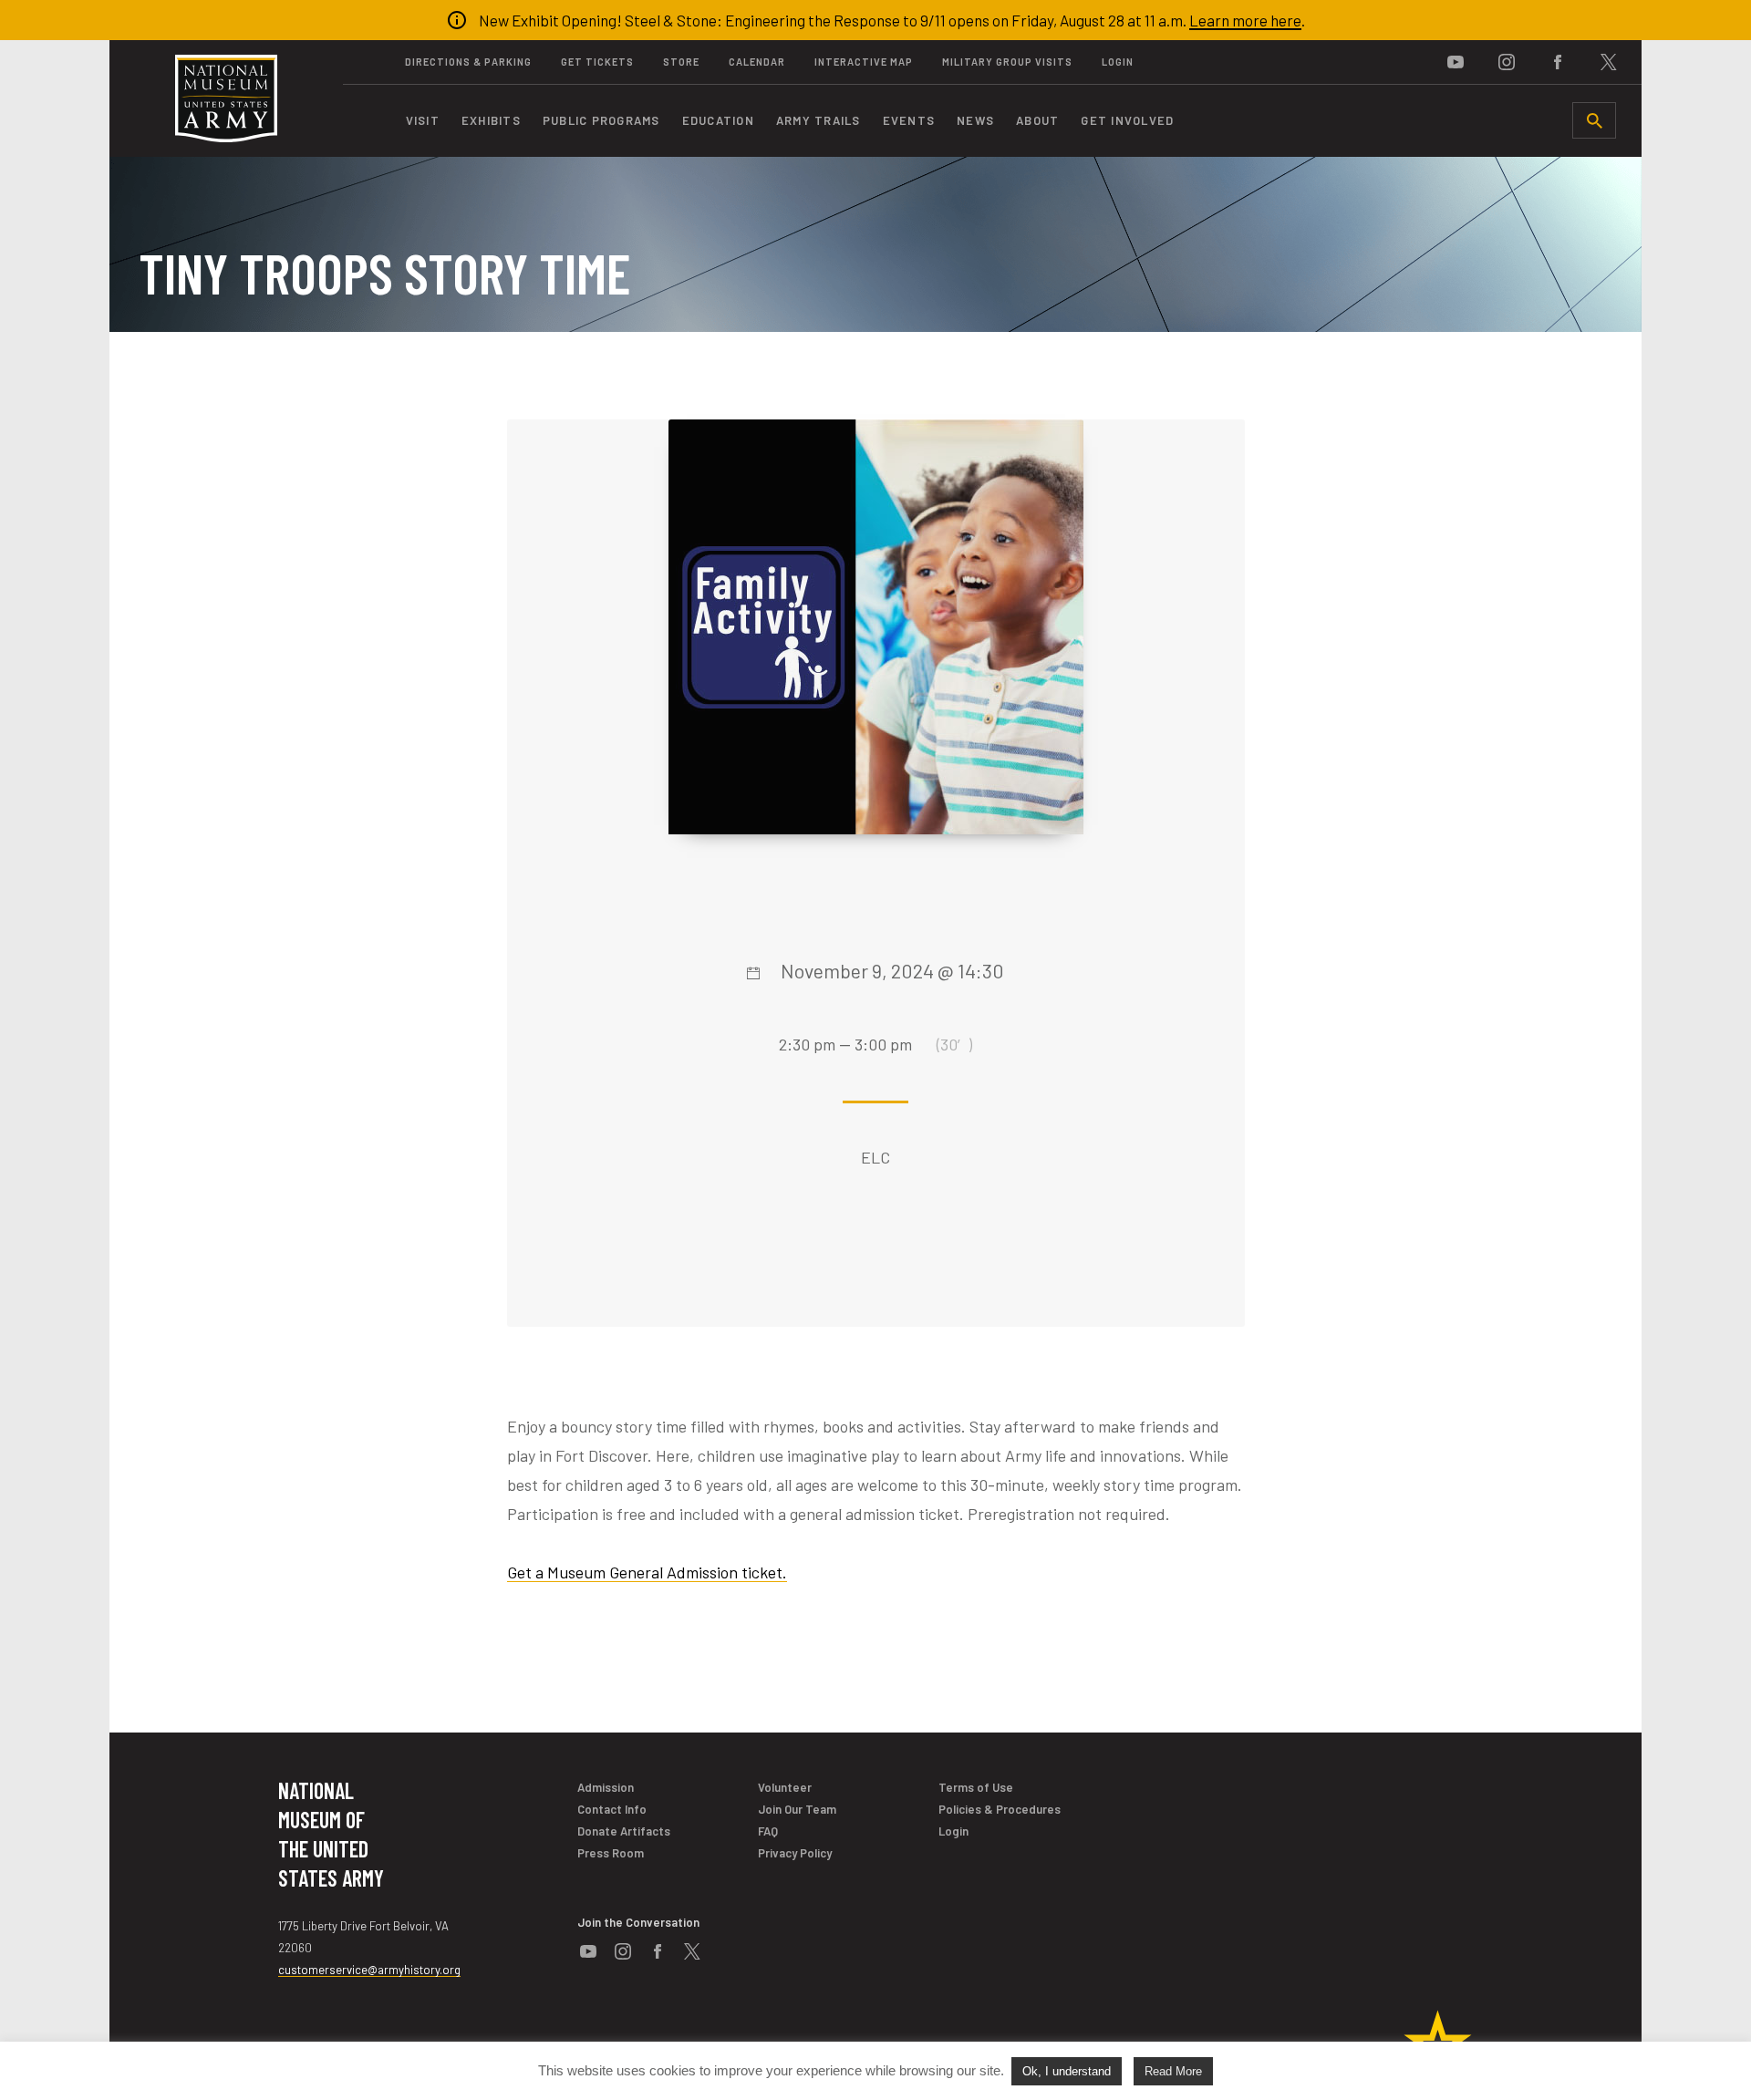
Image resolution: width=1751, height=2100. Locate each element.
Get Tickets (597, 62)
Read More (1173, 2071)
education (718, 120)
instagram (1507, 62)
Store (681, 62)
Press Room (611, 1853)
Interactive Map (864, 62)
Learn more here (1245, 20)
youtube (1456, 62)
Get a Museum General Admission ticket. (647, 1572)
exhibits (491, 120)
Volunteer (785, 1787)
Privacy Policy (795, 1853)
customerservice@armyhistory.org (369, 1970)
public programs (601, 120)
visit (423, 120)
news (975, 120)
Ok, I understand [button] (1067, 2071)
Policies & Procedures (1000, 1809)
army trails (819, 120)
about (1037, 120)
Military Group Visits (1007, 62)
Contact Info (612, 1809)
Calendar (757, 62)
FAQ (768, 1831)
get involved (1127, 120)
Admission (606, 1787)
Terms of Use (976, 1787)
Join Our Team (797, 1809)
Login (1118, 62)
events (909, 120)
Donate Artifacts (624, 1831)
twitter (1609, 62)
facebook (1558, 62)
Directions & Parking (468, 62)
